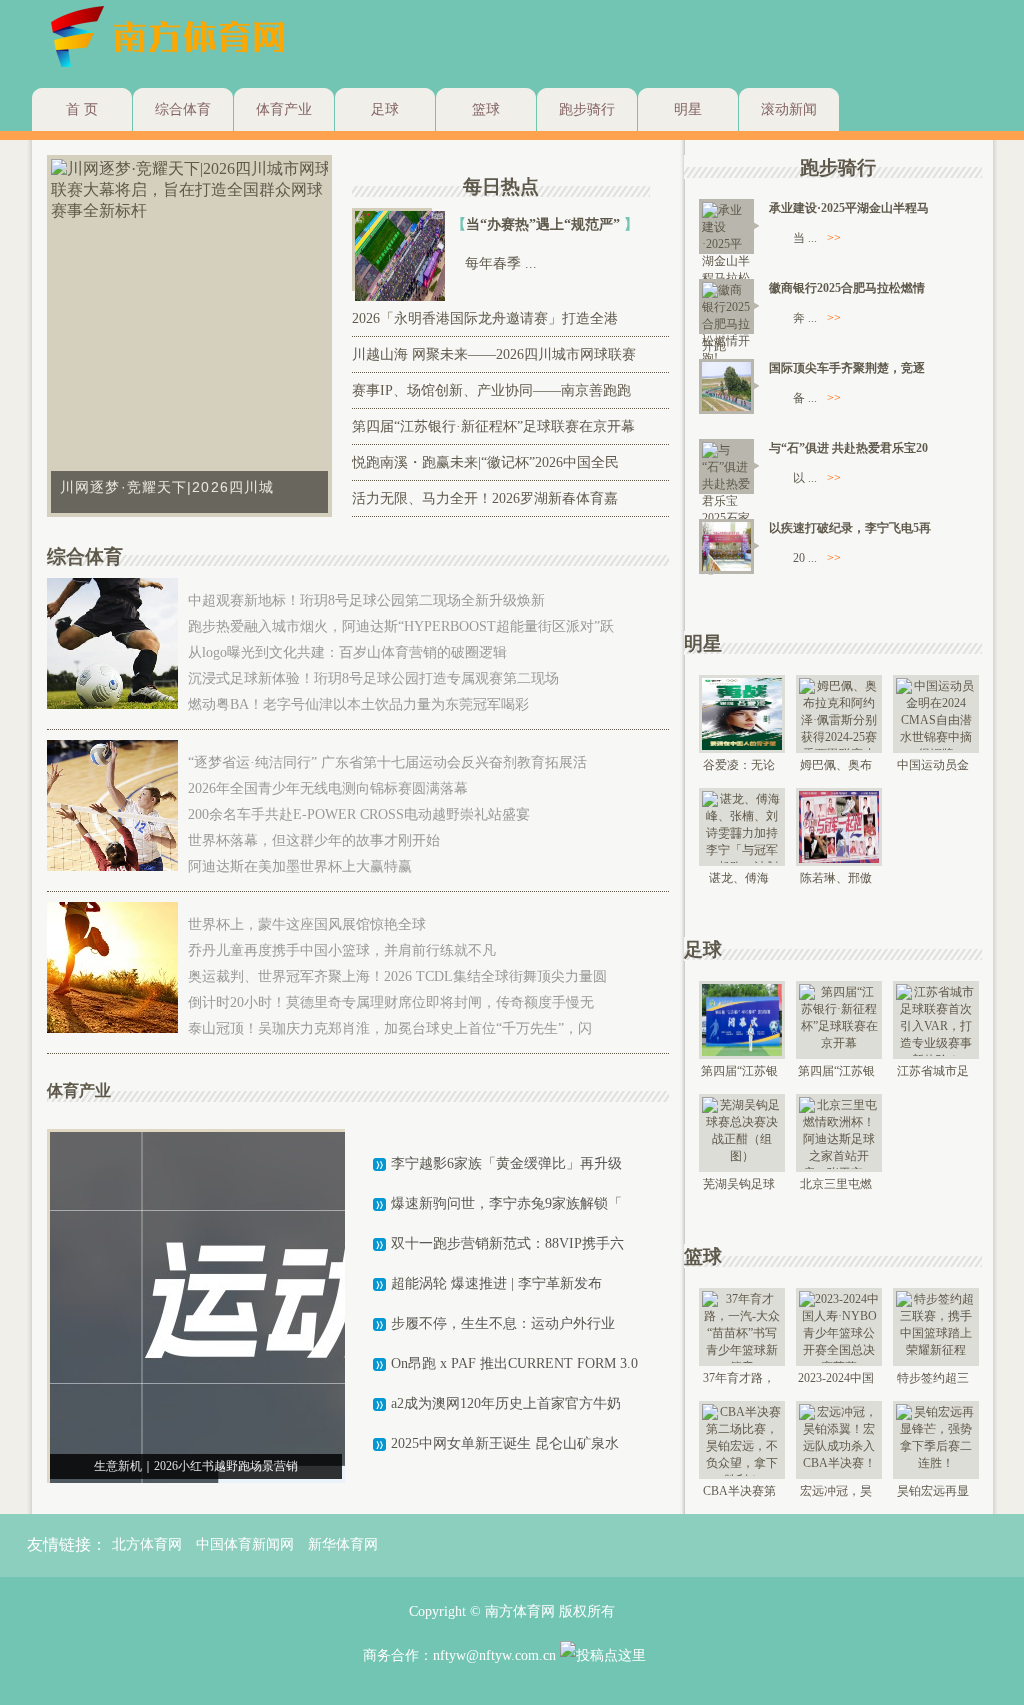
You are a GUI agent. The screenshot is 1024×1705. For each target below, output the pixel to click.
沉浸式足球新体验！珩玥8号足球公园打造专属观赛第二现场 (373, 678)
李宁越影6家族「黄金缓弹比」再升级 (506, 1163)
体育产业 (284, 109)
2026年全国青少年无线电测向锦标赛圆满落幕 (328, 788)
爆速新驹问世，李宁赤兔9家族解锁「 (506, 1203)
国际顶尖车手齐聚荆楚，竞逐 (847, 368)
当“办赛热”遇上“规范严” (545, 224)
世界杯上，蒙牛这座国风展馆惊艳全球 (307, 924)
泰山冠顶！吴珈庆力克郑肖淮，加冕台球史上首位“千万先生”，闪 (390, 1028)
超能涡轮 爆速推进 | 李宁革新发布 (496, 1283)
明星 (688, 109)
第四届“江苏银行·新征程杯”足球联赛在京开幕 (493, 426)
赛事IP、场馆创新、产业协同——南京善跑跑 (491, 390)
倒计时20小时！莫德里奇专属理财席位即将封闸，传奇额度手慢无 (391, 1002)
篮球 (486, 109)
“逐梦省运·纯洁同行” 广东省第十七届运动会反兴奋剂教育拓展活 (387, 762)
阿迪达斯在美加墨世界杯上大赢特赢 (300, 866)
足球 (385, 109)
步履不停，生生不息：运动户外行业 (503, 1323)
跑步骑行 (587, 109)
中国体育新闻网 (245, 1544)
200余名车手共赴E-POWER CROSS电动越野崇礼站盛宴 (359, 814)
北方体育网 (147, 1544)
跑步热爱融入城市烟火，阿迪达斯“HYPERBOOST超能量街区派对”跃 (401, 626)
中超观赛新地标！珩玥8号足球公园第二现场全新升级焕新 (366, 600)
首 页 (82, 109)
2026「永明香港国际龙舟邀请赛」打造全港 (485, 318)
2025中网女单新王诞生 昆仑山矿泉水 (505, 1443)
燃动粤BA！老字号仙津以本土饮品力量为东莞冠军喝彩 (358, 704)
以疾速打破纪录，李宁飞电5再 (850, 528)
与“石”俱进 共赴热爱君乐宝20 (848, 448)
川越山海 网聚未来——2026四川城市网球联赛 (494, 354)
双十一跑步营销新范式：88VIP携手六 (507, 1243)
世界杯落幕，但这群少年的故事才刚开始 (314, 840)
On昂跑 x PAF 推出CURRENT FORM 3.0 (514, 1363)
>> (834, 238)
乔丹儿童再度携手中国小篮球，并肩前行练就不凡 (342, 950)
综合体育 (183, 109)
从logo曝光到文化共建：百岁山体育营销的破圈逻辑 (347, 652)
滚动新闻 (789, 109)
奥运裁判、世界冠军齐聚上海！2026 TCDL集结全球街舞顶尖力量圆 (397, 976)
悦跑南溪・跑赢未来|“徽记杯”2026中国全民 (485, 462)
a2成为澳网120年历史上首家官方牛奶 (506, 1403)
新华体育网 (343, 1544)
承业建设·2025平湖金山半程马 (849, 208)
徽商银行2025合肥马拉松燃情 (847, 288)
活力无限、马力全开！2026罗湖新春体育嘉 (485, 498)
